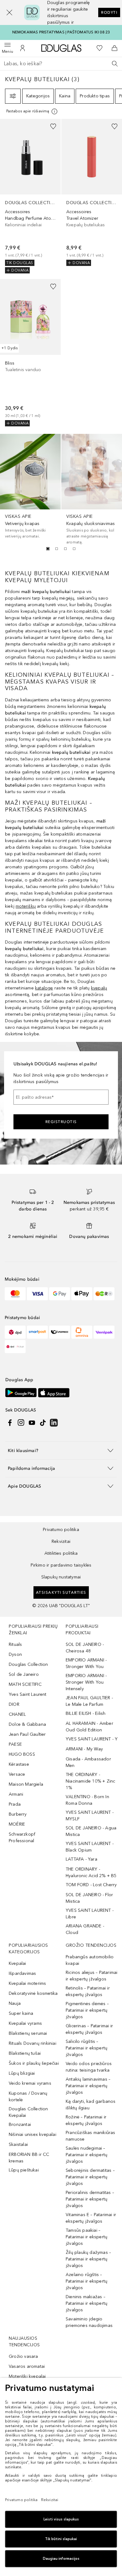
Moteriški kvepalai (27, 2376)
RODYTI (109, 12)
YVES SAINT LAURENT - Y (92, 1739)
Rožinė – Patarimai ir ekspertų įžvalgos (86, 2120)
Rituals (15, 1644)
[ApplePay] (82, 1294)
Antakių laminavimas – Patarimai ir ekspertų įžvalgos (88, 2086)
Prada (15, 1804)
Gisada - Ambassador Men (88, 1762)
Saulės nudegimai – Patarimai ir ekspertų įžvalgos (86, 2155)
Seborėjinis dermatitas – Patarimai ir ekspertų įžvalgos (90, 2177)
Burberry (18, 1814)
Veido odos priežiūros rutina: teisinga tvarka (89, 2067)
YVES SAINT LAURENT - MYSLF (90, 1816)
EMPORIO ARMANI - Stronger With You (86, 1663)
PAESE (15, 1744)
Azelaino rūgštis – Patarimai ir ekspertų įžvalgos (86, 2281)
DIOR (14, 1704)
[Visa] (37, 1294)
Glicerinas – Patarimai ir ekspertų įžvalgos (89, 2029)
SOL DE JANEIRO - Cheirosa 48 (85, 1648)
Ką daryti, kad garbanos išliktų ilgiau (91, 2105)
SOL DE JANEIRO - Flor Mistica (89, 1898)
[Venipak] (104, 1332)
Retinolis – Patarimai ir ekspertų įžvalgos (88, 1991)
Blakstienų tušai (25, 2053)
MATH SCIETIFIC (25, 1684)
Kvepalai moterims (27, 1983)
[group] (61, 549)
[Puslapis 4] (74, 549)
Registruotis (61, 1122)
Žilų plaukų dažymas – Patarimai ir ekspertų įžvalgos (88, 2259)
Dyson (15, 1654)
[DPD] (15, 1332)
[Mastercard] (15, 1294)
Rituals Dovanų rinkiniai (33, 2043)
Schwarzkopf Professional (22, 1838)
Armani (16, 1794)
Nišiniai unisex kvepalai (33, 2134)
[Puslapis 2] (57, 549)
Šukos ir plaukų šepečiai (34, 2063)
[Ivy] (104, 1294)
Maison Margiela (26, 1784)
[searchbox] (61, 64)
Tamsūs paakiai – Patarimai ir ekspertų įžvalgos (86, 2237)
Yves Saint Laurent (28, 1694)
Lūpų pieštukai (24, 2170)
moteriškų (26, 906)
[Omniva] (82, 1332)
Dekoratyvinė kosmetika (33, 1993)
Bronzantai (20, 2125)
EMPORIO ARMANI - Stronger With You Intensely (86, 1682)
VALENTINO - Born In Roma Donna (87, 1800)
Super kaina (21, 2013)
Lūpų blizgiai (22, 2073)
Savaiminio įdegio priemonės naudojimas (89, 2322)
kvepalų (99, 988)
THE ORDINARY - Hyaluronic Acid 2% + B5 (91, 1872)
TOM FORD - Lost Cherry (91, 1885)
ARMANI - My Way (84, 1749)
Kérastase (19, 1764)
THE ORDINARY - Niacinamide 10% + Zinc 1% (90, 1781)
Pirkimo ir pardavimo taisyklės (61, 1565)
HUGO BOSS (22, 1754)
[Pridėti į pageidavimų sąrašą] (53, 126)
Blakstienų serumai (28, 2033)
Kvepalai (18, 1963)
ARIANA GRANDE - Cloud (85, 1929)
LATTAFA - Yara (81, 1859)
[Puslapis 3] (65, 549)
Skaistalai (18, 2144)
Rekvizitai (61, 1541)
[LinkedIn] (54, 1423)
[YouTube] (32, 1423)
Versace (17, 1774)
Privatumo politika (61, 1530)
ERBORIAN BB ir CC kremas (29, 2158)
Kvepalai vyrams (25, 2023)
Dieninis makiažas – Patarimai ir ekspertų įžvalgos (86, 2303)
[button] (9, 12)
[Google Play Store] (21, 1393)
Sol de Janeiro (24, 1674)
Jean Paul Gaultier (27, 1734)
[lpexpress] (60, 1332)
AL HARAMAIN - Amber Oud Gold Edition (89, 1727)
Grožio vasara (23, 2356)
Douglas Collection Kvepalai (28, 2112)
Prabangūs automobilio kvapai (90, 1960)
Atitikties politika (61, 1553)
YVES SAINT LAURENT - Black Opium (90, 1847)
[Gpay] (60, 1294)
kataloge (44, 988)
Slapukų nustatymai (61, 1577)
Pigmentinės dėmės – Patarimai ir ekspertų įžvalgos (87, 2010)
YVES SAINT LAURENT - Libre (90, 1914)
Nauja (15, 2003)
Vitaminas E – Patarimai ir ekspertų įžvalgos (91, 2218)
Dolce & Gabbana (27, 1724)
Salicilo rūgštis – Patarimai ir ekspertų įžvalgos (86, 2048)
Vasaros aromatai (27, 2366)
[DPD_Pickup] (15, 1347)
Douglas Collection (28, 1664)
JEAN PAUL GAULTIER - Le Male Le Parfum (89, 1701)
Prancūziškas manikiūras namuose (91, 2136)
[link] (30, 196)
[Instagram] (21, 1423)
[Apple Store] (54, 1393)
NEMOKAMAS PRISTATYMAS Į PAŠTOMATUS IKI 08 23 (61, 32)
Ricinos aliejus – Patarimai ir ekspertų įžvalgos (91, 1976)
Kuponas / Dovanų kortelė (28, 2097)
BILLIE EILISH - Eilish (86, 1713)
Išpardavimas (22, 1973)
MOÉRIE (17, 1824)
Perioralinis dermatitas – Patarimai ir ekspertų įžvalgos (90, 2199)
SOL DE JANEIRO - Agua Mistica (91, 1831)
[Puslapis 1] (48, 549)
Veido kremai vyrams (30, 2083)
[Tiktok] (43, 1423)
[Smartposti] (37, 1332)
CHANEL (17, 1714)
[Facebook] (10, 1423)
